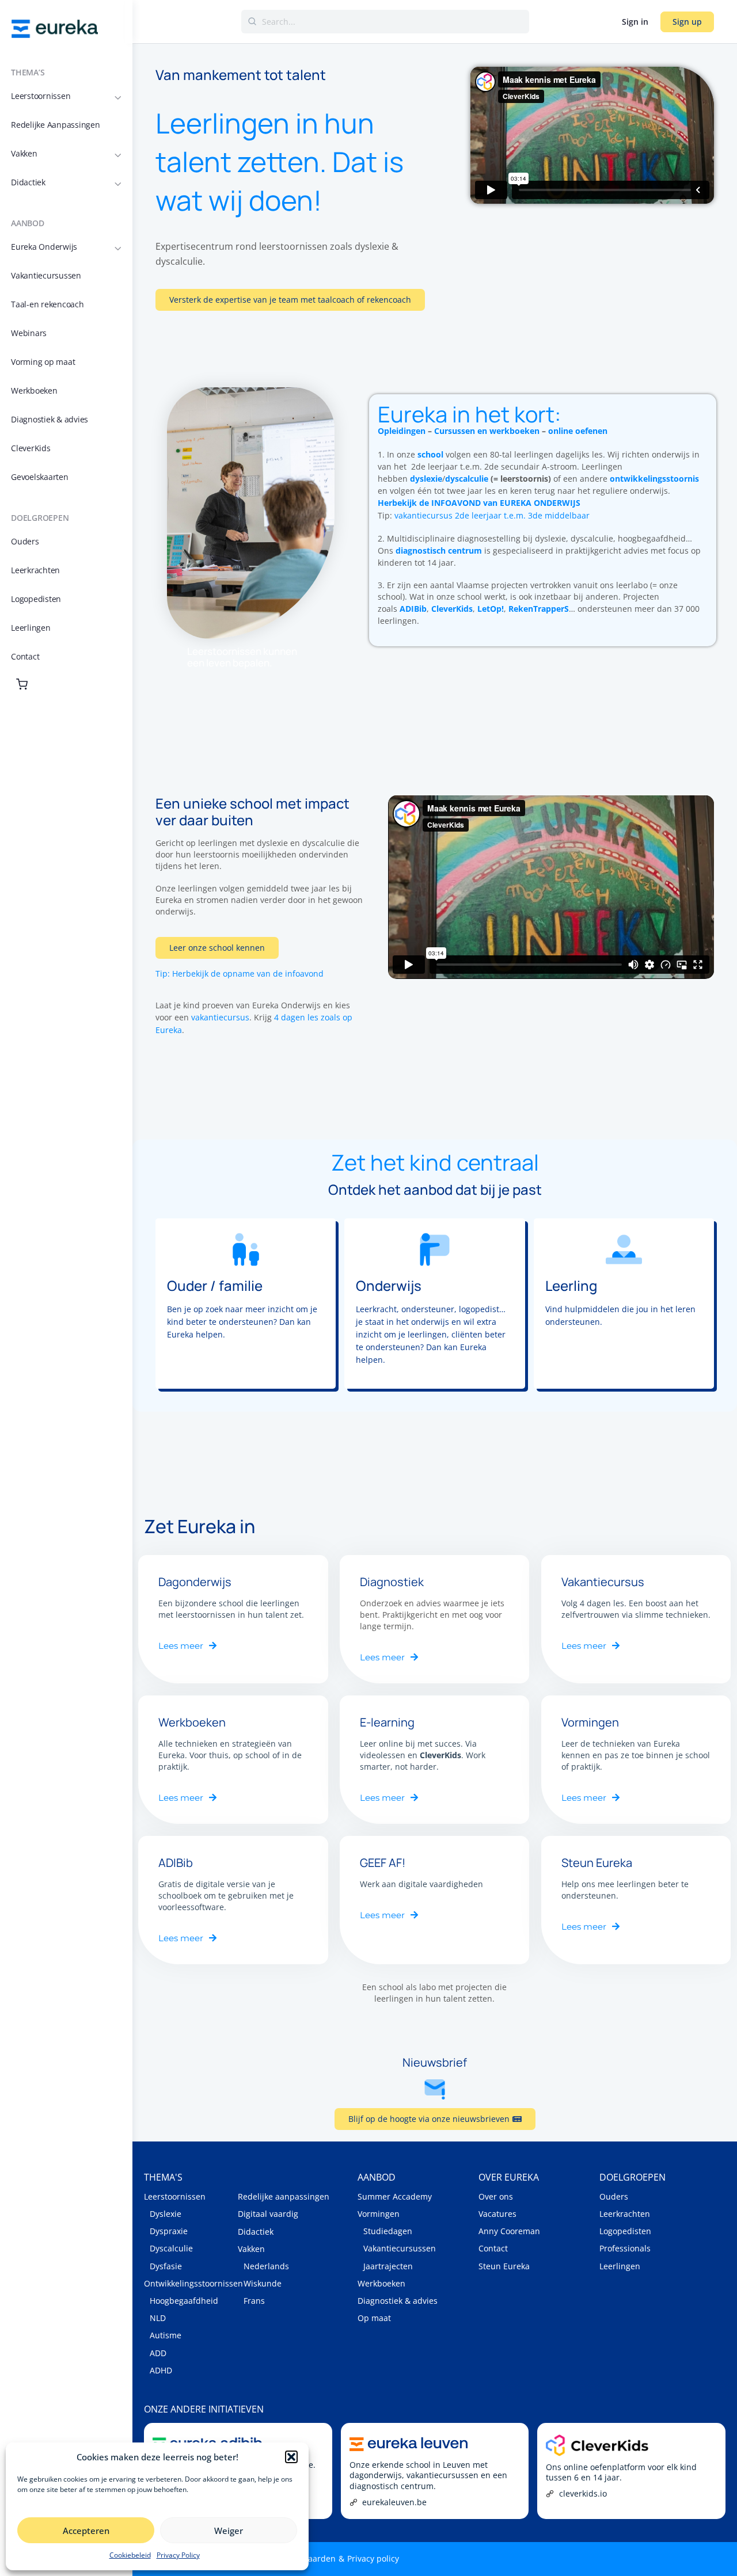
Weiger (229, 2531)
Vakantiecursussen (400, 2248)
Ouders (614, 2196)
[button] (291, 2457)
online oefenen (578, 431)
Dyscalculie (171, 2248)
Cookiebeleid (130, 2555)
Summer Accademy (395, 2196)
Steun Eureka (504, 2266)
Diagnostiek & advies (398, 2301)
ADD (158, 2353)
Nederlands (266, 2266)
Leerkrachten (625, 2214)
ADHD (161, 2370)
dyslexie (426, 479)
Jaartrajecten (388, 2266)
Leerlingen (620, 2266)
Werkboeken (381, 2283)
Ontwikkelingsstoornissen (191, 2283)
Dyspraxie (169, 2231)
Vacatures (497, 2214)
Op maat (374, 2318)
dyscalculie (467, 479)
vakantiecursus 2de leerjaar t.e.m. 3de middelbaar (492, 515)
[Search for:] (385, 22)
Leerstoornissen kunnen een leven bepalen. (242, 657)
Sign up (687, 22)
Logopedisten (625, 2231)
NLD (158, 2318)
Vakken (251, 2249)
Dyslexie (166, 2214)
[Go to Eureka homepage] (55, 28)
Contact (493, 2248)
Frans (254, 2301)
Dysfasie (166, 2266)
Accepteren (86, 2531)
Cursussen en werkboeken (487, 431)
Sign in (635, 22)
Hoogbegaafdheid (184, 2301)
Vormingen (379, 2214)
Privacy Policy (178, 2555)
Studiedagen (388, 2231)
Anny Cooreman (509, 2231)
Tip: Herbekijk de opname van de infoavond (240, 973)
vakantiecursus (220, 1017)
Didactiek (256, 2232)
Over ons (496, 2196)
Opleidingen (402, 431)
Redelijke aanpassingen (284, 2196)
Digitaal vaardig (268, 2214)
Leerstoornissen (175, 2196)
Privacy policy (373, 2558)
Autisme (166, 2335)
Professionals (625, 2248)
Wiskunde (263, 2283)
